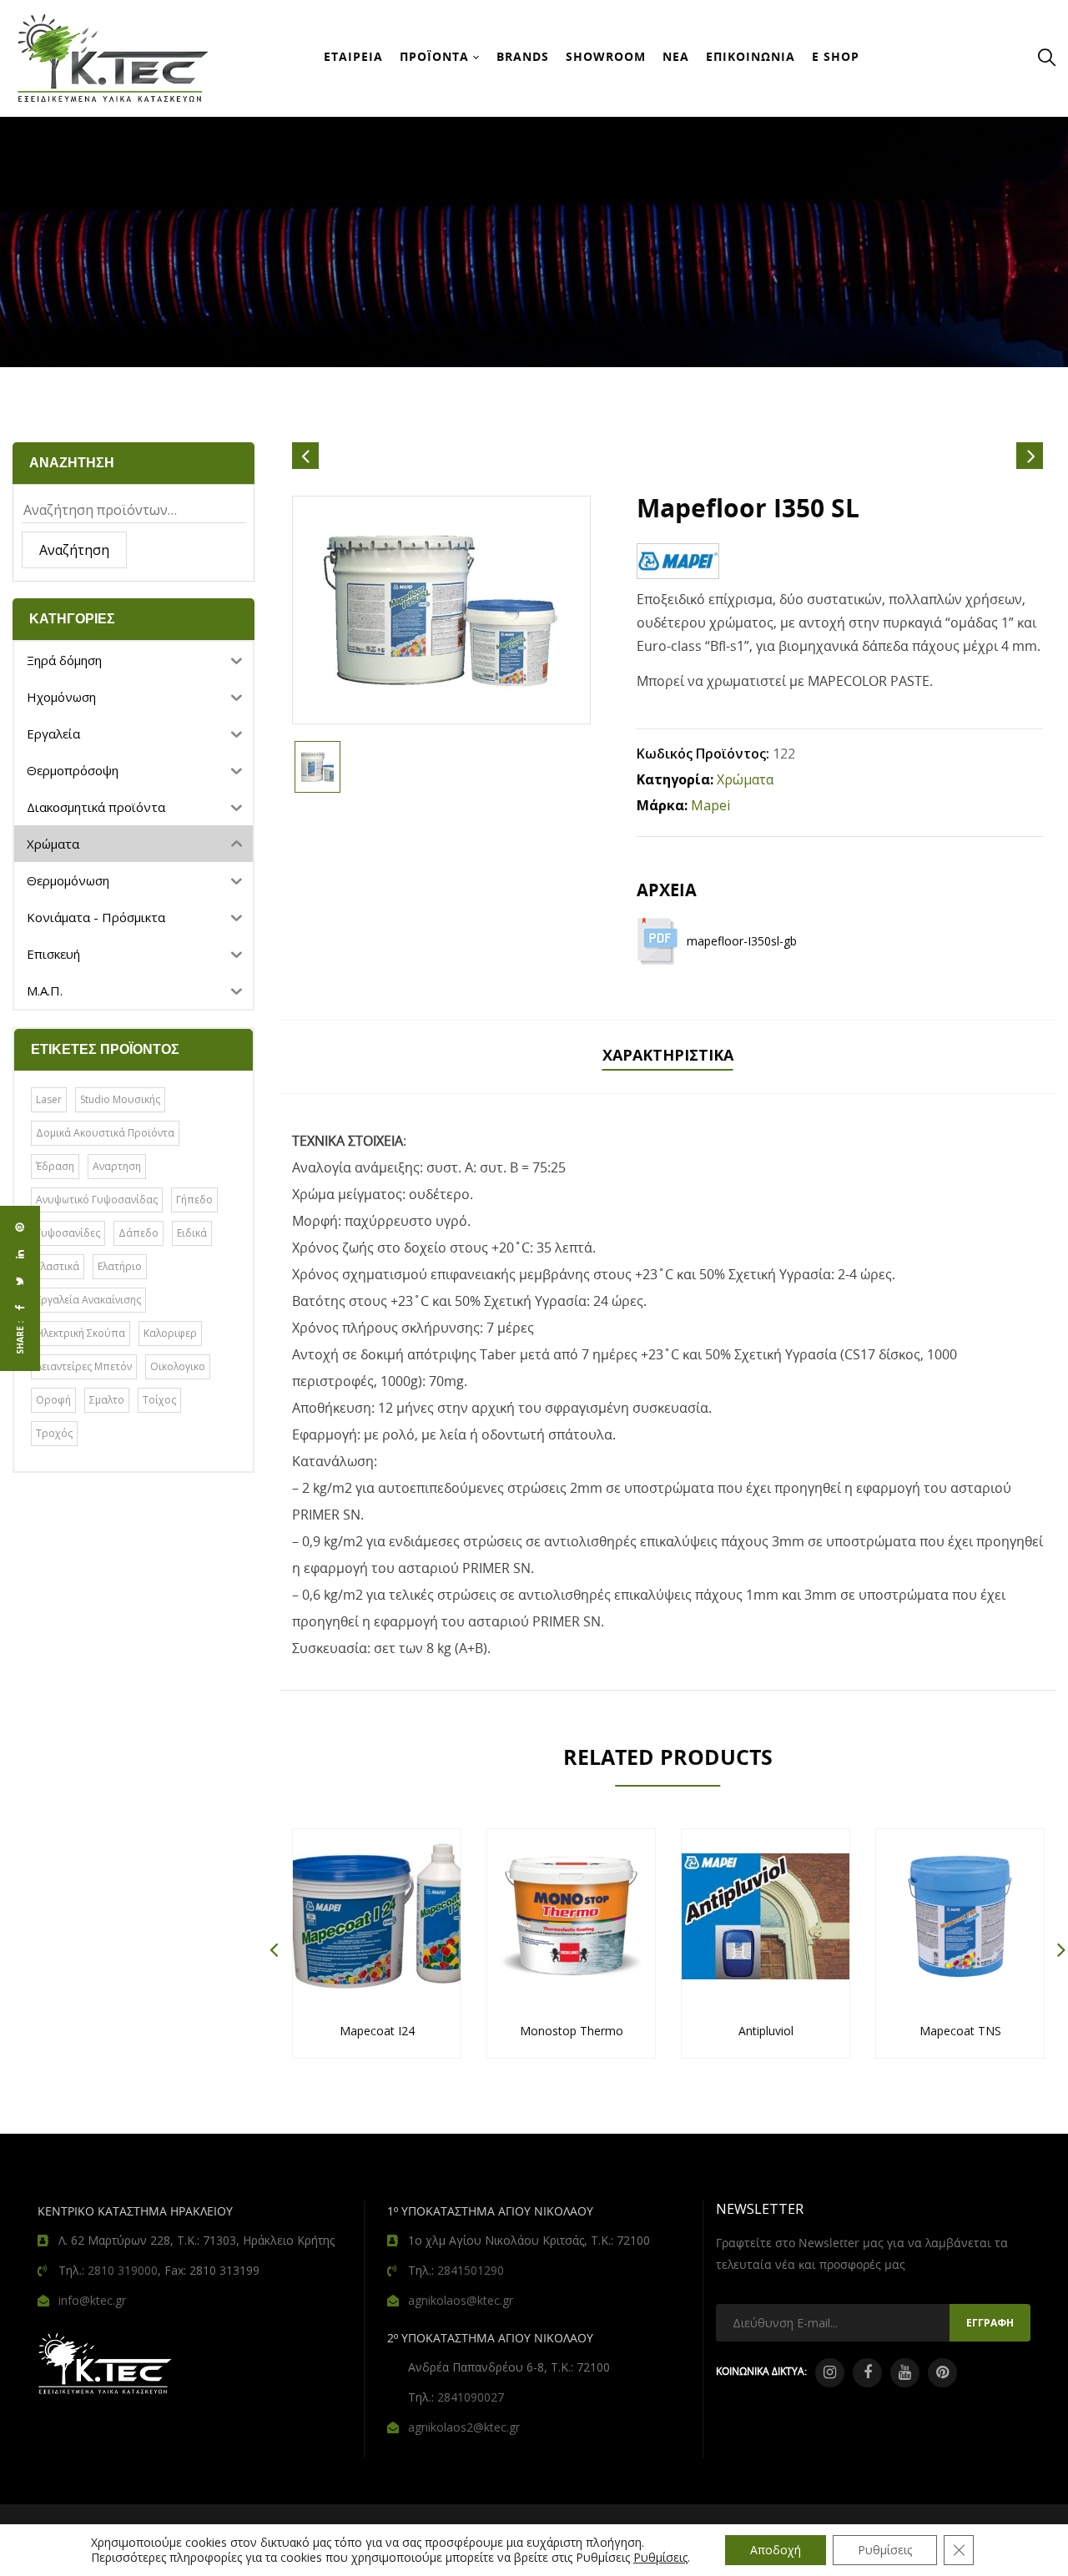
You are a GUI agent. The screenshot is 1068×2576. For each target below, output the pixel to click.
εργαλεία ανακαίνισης (88, 1300)
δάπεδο (139, 1233)
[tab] (668, 1057)
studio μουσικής (120, 1099)
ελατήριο (120, 1266)
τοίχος (159, 1400)
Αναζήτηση (74, 550)
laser (49, 1099)
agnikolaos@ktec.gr (461, 2300)
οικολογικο (178, 1366)
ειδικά (192, 1233)
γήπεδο (194, 1200)
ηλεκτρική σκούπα (81, 1333)
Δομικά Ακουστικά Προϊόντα (105, 1133)
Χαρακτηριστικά (668, 1055)
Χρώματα (745, 779)
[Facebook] (20, 1308)
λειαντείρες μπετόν (84, 1366)
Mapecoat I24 (377, 2031)
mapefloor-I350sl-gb (742, 941)
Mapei (710, 805)
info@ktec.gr (92, 2300)
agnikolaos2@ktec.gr (464, 2427)
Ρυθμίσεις (660, 2558)
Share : (20, 1338)
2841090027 (471, 2397)
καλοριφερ (170, 1333)
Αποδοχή (776, 2550)
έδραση (55, 1166)
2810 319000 (123, 2270)
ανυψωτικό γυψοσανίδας (97, 1200)
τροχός (54, 1433)
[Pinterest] (20, 1228)
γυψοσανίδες (68, 1233)
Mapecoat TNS (960, 2031)
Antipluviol (766, 2031)
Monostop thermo (572, 2031)
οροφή (53, 1400)
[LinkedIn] (20, 1254)
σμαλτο (107, 1400)
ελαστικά (58, 1266)
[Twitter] (20, 1281)
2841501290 (471, 2270)
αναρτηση (117, 1166)
